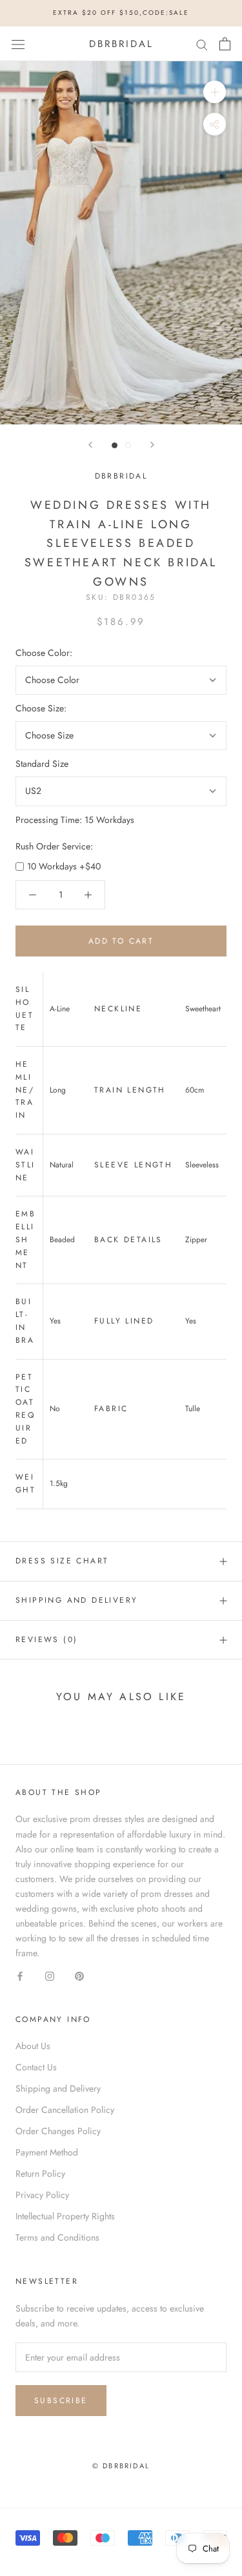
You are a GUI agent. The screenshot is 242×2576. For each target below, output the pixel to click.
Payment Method (47, 2152)
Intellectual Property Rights (65, 2216)
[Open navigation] (18, 44)
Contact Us (36, 2067)
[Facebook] (20, 1975)
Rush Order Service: (54, 846)
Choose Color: (44, 653)
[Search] (202, 44)
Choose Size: (41, 708)
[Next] (152, 445)
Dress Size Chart (62, 1561)
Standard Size (42, 764)
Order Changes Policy (58, 2131)
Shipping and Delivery (76, 1600)
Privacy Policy (42, 2195)
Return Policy (40, 2174)
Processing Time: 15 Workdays (75, 820)
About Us (33, 2046)
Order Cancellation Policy (65, 2110)
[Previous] (90, 445)
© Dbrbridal (121, 2466)
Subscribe (61, 2401)
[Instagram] (50, 1975)
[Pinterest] (79, 1975)
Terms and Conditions (57, 2237)
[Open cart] (225, 44)
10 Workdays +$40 (64, 866)
